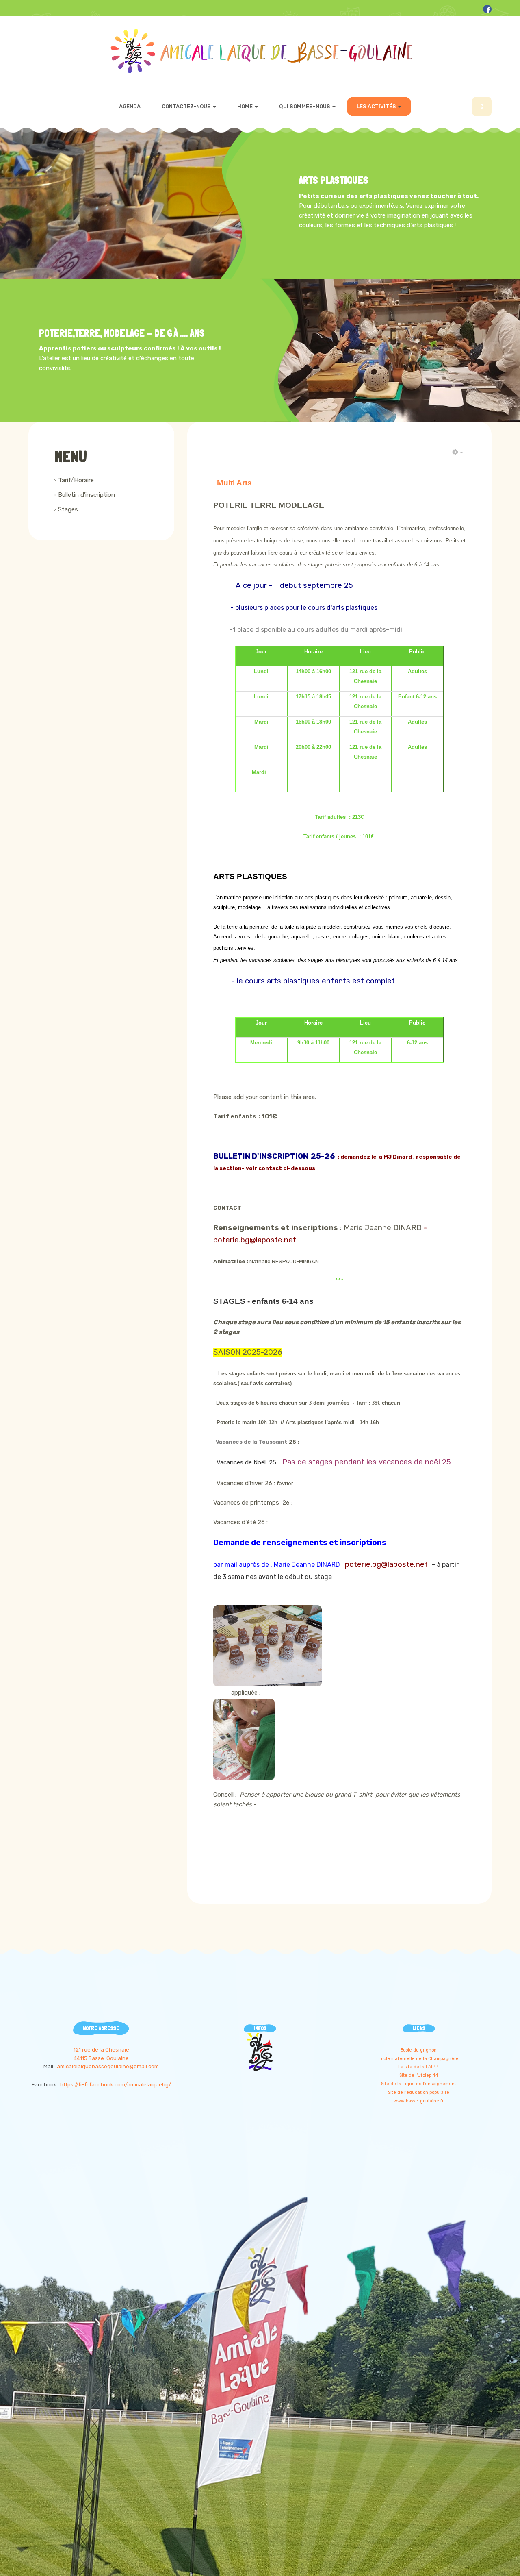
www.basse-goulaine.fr (419, 2101)
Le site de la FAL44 (419, 2067)
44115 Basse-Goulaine (101, 2058)
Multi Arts (234, 483)
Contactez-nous (187, 106)
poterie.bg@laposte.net (256, 1240)
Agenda (130, 106)
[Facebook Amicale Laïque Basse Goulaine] (487, 9)
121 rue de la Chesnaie (101, 2050)
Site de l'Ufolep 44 (419, 2075)
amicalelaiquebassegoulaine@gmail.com (108, 2066)
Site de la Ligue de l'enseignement (419, 2084)
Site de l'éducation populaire (419, 2092)
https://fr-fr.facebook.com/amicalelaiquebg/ (116, 2085)
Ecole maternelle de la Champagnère (419, 2059)
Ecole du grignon (419, 2050)
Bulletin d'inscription (87, 495)
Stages (68, 509)
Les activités (377, 106)
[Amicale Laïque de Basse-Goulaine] (260, 51)
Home (246, 106)
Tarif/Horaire (76, 480)
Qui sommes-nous (305, 106)
